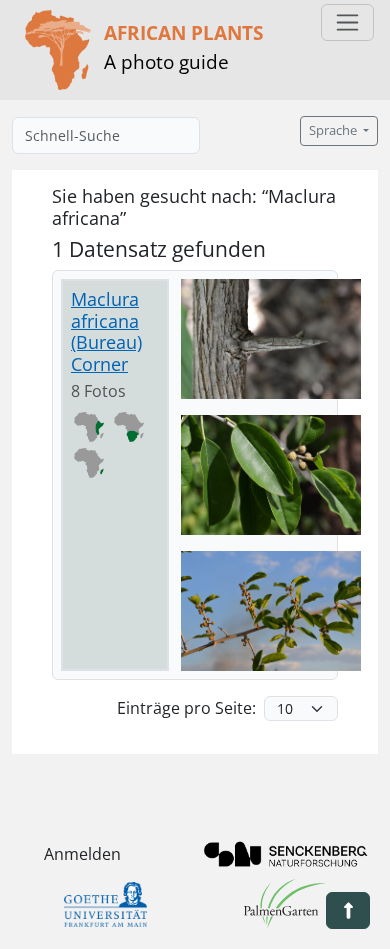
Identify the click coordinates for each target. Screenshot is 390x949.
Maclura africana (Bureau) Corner (106, 331)
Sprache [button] (334, 130)
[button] (348, 910)
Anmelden (82, 854)
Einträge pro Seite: (186, 708)
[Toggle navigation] (347, 22)
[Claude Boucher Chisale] (271, 339)
